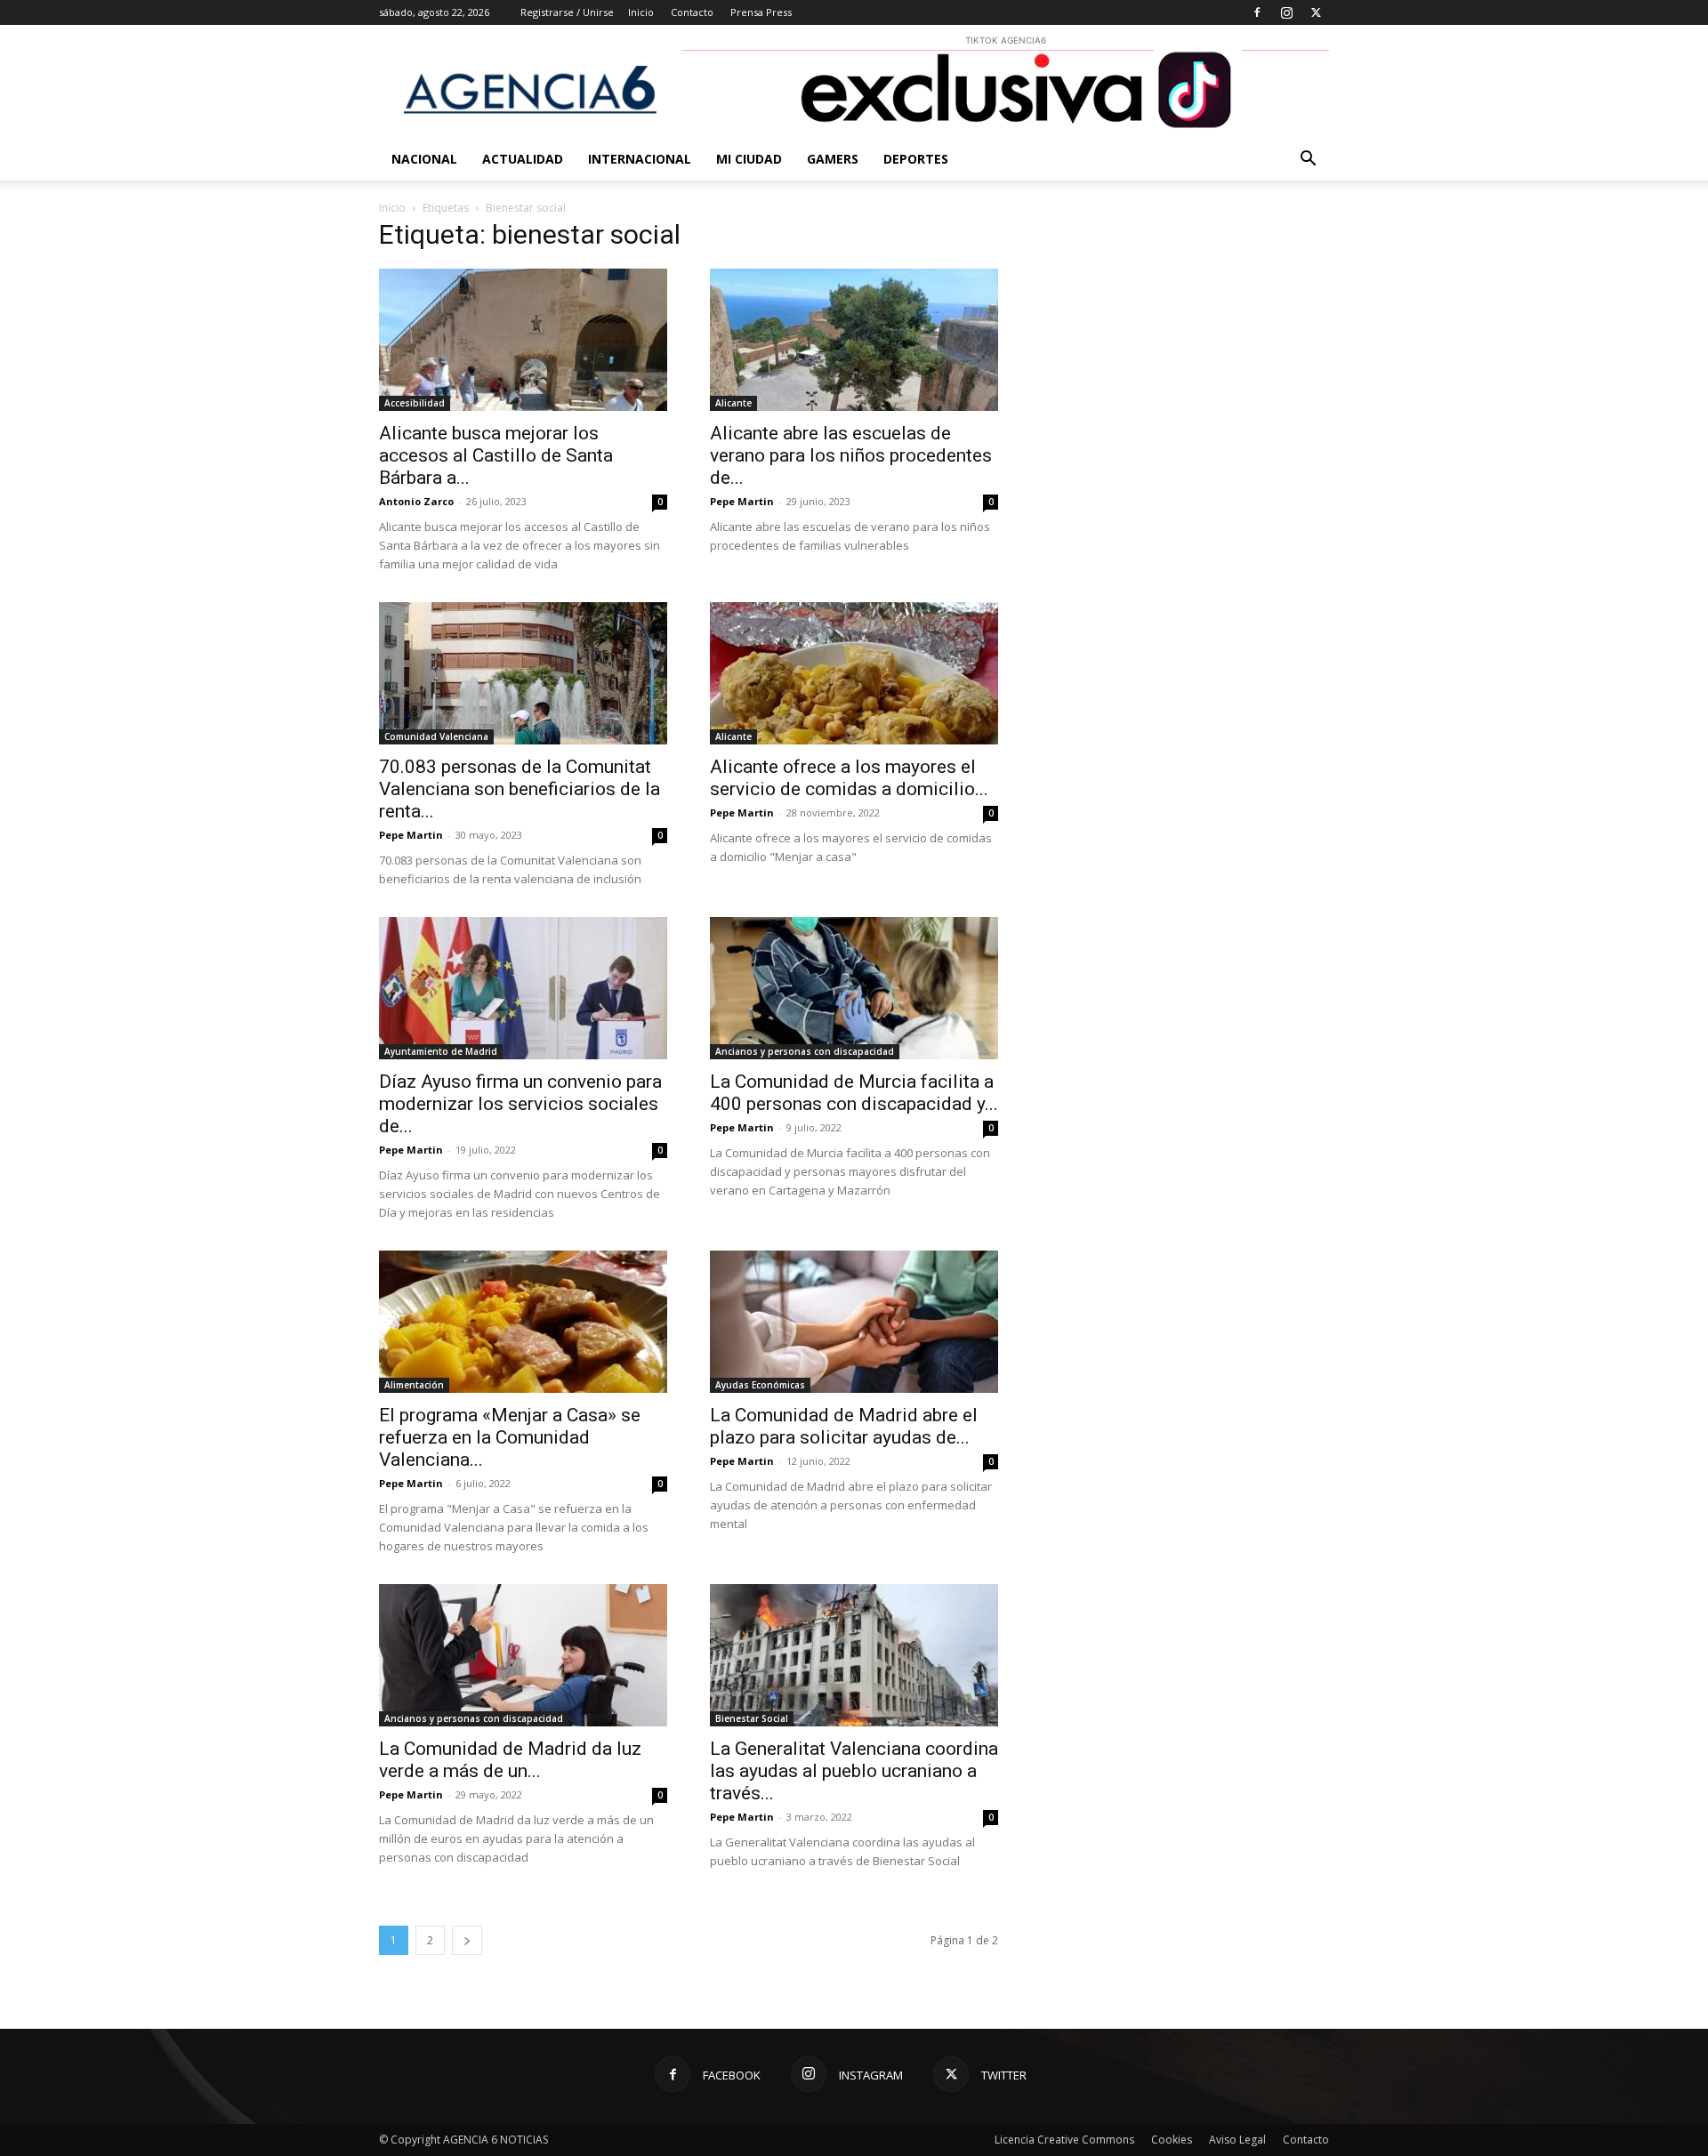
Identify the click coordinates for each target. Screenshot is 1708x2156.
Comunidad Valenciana (436, 736)
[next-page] (467, 1940)
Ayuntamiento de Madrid (441, 1051)
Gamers (833, 159)
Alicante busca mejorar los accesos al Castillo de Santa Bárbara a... (496, 455)
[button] (1308, 161)
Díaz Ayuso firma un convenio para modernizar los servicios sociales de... (520, 1104)
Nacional (424, 159)
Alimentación (414, 1385)
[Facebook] (1257, 12)
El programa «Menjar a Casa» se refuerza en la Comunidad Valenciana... (510, 1437)
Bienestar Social (752, 1718)
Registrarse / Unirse (567, 12)
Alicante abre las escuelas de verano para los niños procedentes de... (851, 455)
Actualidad (523, 159)
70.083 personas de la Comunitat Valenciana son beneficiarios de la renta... (520, 789)
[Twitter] (1316, 12)
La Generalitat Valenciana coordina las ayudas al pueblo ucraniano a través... (854, 1771)
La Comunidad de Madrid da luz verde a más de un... (510, 1760)
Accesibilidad (415, 403)
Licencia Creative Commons (1064, 2140)
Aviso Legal (1237, 2140)
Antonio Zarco (416, 501)
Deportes (916, 159)
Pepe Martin (742, 501)
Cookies (1172, 2140)
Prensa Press (761, 12)
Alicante (733, 403)
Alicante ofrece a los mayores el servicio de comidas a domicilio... (849, 778)
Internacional (640, 159)
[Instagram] (1286, 12)
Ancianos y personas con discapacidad (805, 1051)
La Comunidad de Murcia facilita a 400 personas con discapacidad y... (854, 1093)
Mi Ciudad (749, 159)
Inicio (641, 12)
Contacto (692, 12)
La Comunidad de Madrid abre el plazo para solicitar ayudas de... (844, 1426)
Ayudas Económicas (760, 1385)
